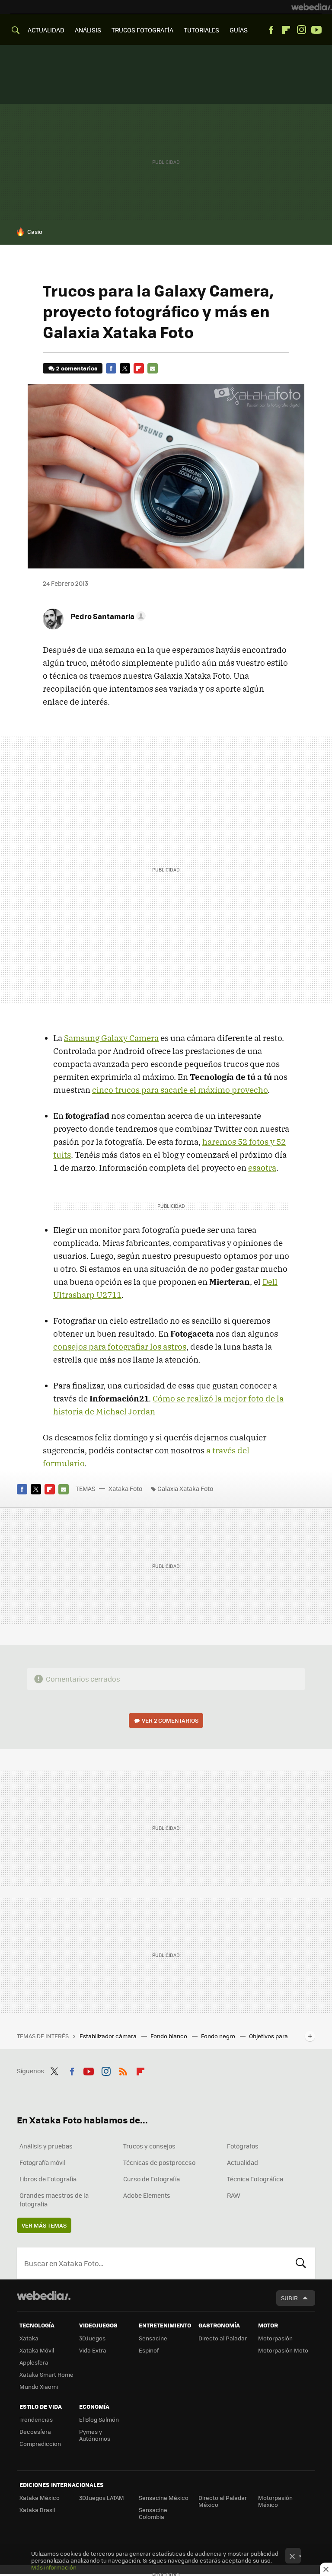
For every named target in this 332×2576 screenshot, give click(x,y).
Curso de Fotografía (152, 2179)
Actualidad (243, 2162)
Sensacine (153, 2338)
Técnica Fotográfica (255, 2179)
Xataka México (40, 2498)
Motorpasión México (275, 2501)
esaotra (262, 1168)
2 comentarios (77, 368)
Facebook (271, 30)
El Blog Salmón (99, 2419)
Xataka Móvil (37, 2350)
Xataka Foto (125, 1488)
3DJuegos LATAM (102, 2498)
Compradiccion (40, 2444)
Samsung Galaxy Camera (111, 1038)
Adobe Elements (147, 2195)
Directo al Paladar (223, 2338)
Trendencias (36, 2419)
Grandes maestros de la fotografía (54, 2199)
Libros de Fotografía (48, 2179)
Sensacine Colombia (153, 2513)
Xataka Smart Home (46, 2374)
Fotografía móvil (42, 2162)
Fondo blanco (169, 2036)
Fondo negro (219, 2036)
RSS (123, 2070)
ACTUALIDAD (46, 30)
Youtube (316, 30)
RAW (234, 2195)
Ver (170, 1720)
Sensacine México (164, 2498)
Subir (289, 2298)
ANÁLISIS (88, 30)
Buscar (301, 2263)
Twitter (125, 368)
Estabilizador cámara (109, 2036)
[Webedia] (312, 7)
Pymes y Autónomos (95, 2435)
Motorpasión (275, 2338)
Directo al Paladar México (223, 2501)
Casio (35, 231)
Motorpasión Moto (283, 2350)
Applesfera (34, 2362)
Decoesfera (35, 2431)
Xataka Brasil (37, 2510)
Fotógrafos (243, 2146)
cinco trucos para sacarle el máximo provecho (180, 1090)
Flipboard (286, 30)
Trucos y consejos (149, 2146)
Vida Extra (93, 2350)
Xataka (29, 2338)
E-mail (153, 368)
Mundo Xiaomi (39, 2386)
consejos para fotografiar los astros (120, 1347)
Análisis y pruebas (46, 2146)
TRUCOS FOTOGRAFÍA (142, 30)
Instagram (301, 30)
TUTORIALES (201, 30)
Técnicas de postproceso (159, 2162)
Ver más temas (44, 2225)
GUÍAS (239, 30)
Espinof (149, 2350)
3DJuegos (92, 2338)
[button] (107, 616)
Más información (54, 2567)
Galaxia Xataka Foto (185, 1488)
